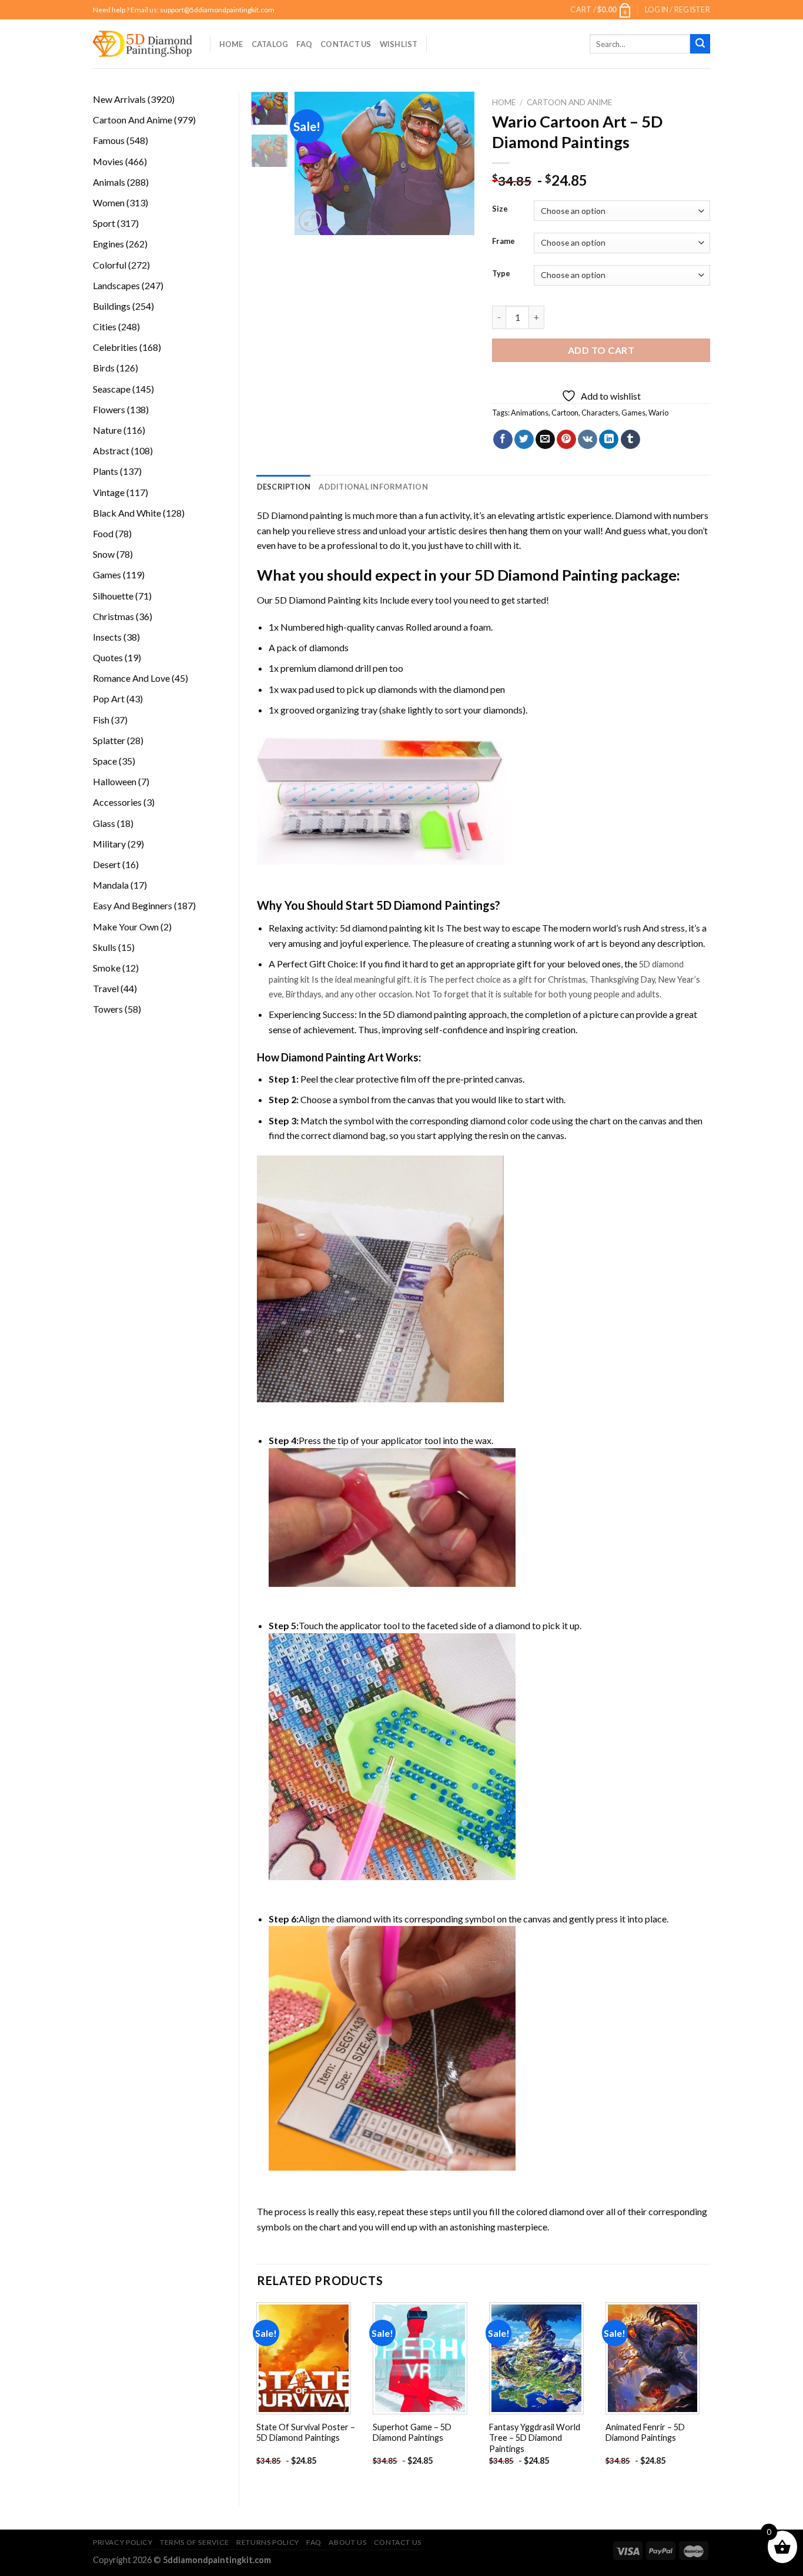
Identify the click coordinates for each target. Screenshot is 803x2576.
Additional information (373, 487)
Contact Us (346, 44)
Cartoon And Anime (569, 102)
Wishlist (399, 44)
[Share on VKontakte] (588, 440)
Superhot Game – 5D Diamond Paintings (412, 2433)
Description (284, 487)
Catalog (270, 44)
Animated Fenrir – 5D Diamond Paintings (645, 2433)
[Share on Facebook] (503, 440)
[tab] (284, 487)
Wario (658, 413)
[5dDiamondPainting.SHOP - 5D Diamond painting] (143, 44)
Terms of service (195, 2542)
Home (231, 44)
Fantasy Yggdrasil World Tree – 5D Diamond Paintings (535, 2438)
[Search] (700, 44)
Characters (600, 413)
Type (501, 274)
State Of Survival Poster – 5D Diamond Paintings (306, 2433)
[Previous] (313, 164)
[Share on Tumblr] (630, 440)
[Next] (456, 164)
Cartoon (565, 413)
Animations (530, 413)
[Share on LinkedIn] (609, 440)
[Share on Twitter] (524, 440)
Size (500, 209)
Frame (503, 242)
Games (633, 413)
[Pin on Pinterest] (566, 440)
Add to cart (601, 350)
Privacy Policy (123, 2542)
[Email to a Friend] (545, 440)
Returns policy (268, 2542)
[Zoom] (310, 221)
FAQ (304, 44)
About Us (347, 2542)
